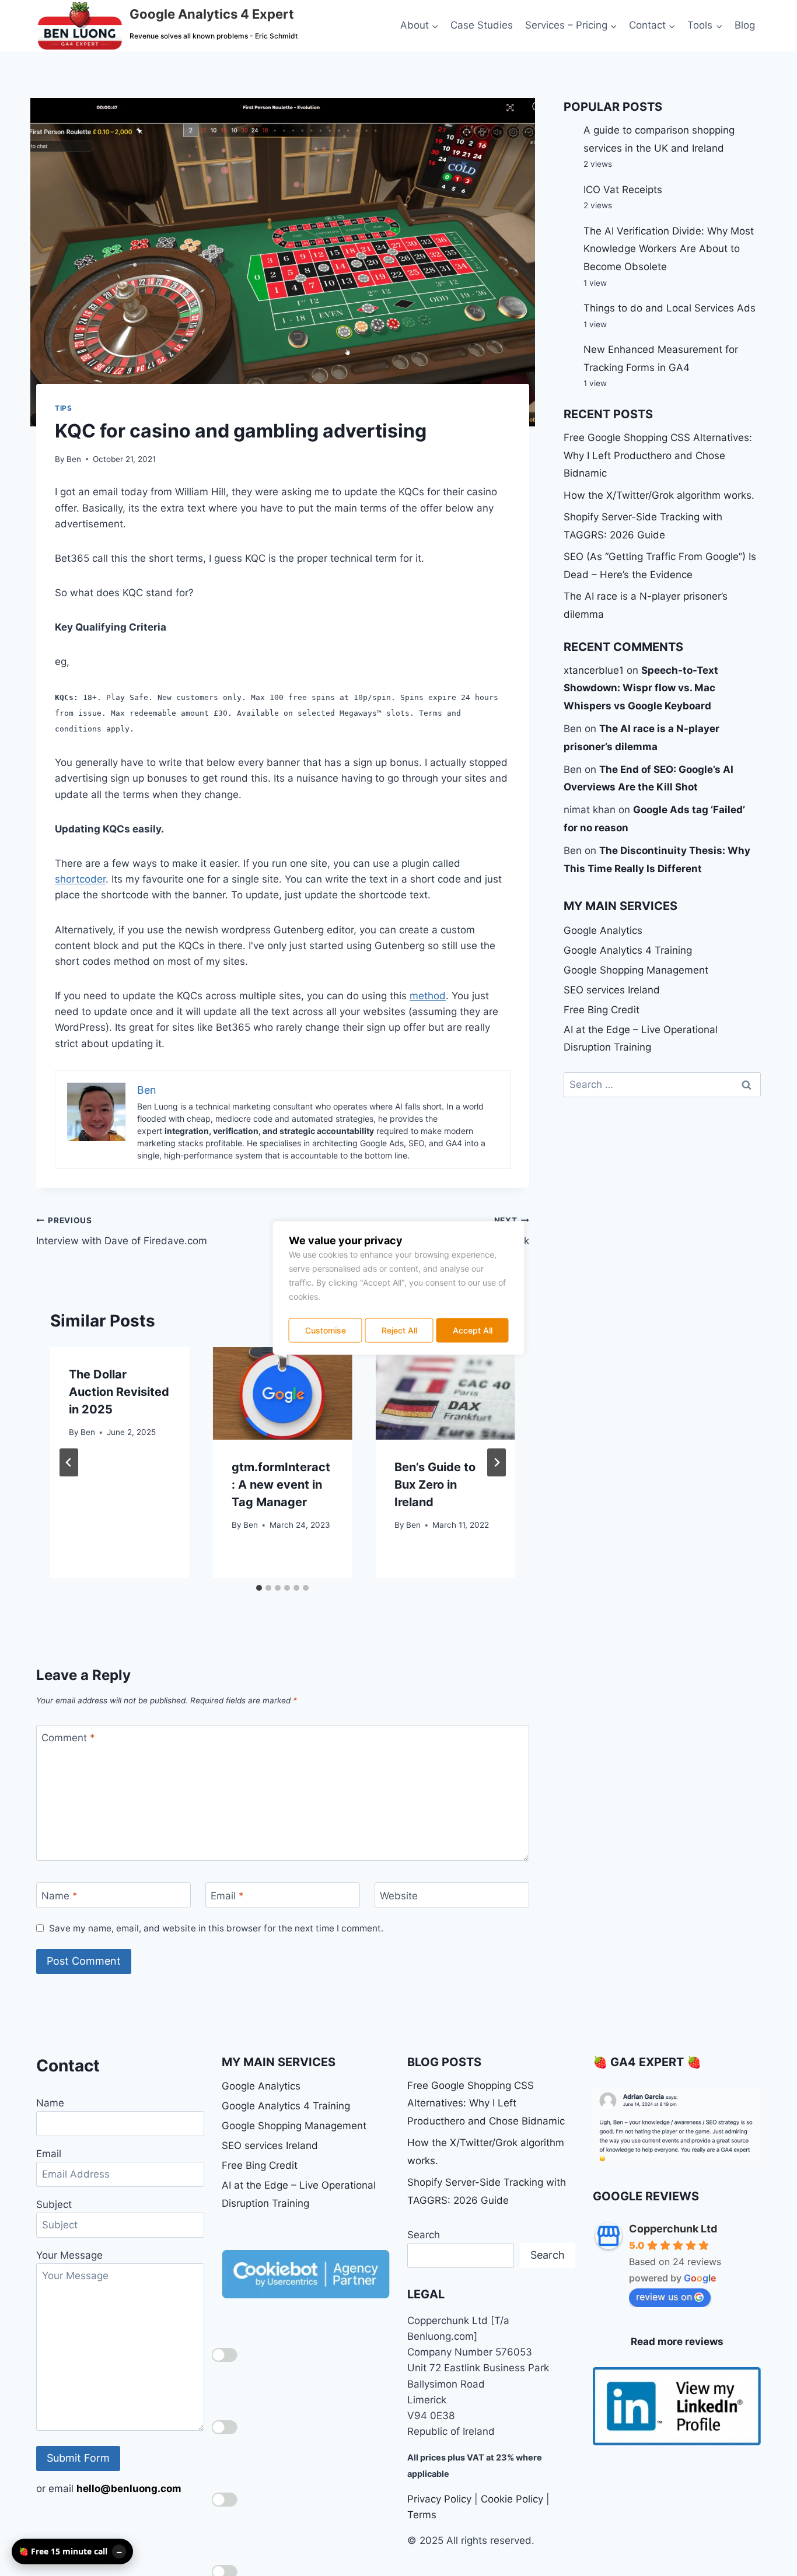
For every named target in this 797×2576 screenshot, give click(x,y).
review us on (664, 2297)
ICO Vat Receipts (623, 190)
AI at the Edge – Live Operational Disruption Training (641, 1039)
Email (227, 1896)
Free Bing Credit (602, 1010)
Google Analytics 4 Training (628, 950)
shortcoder (80, 879)
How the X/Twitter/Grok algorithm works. (659, 495)
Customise (326, 1330)
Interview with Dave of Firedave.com (122, 1231)
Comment (68, 1738)
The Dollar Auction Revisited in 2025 (119, 1392)
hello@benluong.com (129, 2488)
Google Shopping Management (636, 970)
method (428, 996)
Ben (74, 459)
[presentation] (283, 1393)
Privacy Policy (439, 2499)
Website (399, 1896)
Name (60, 1896)
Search (424, 2235)
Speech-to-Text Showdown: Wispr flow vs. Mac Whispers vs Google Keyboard (641, 688)
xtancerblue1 (594, 670)
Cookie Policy (512, 2499)
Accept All (473, 1330)
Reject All (399, 1330)
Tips (63, 408)
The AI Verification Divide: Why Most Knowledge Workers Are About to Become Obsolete (669, 249)
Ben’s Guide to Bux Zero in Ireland (435, 1485)
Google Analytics (603, 930)
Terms (422, 2515)
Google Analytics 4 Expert (212, 14)
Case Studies (482, 25)
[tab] (259, 1588)
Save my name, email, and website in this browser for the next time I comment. (216, 1928)
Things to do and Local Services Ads (670, 308)
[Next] (497, 1462)
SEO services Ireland (612, 990)
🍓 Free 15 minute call (63, 2551)
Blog (745, 25)
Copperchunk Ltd (673, 2229)
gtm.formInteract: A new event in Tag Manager (281, 1485)
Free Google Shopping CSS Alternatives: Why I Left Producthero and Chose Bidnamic (658, 455)
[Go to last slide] (69, 1462)
